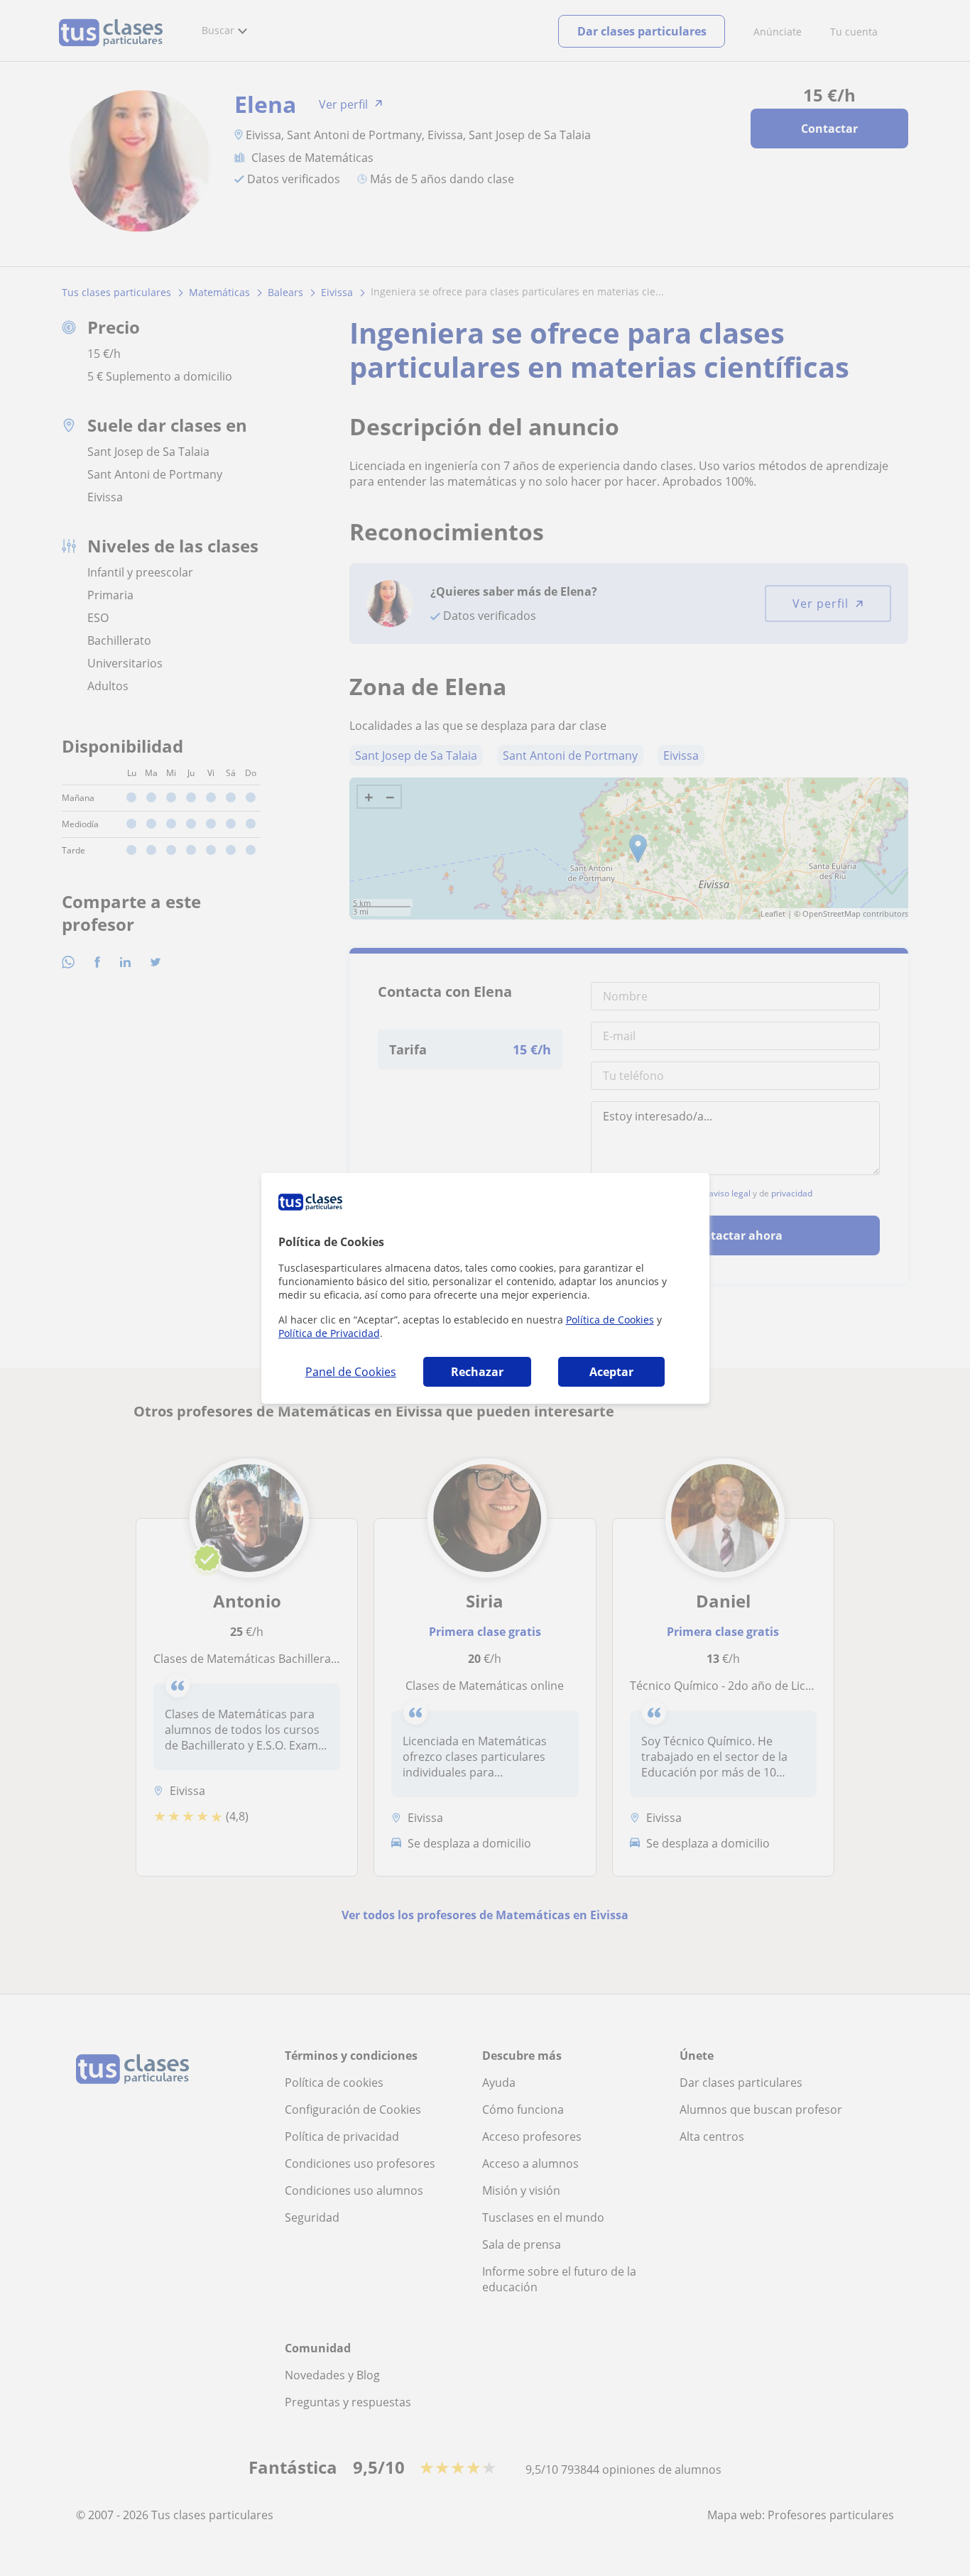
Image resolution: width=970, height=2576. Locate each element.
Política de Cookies (610, 1320)
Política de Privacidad (329, 1333)
